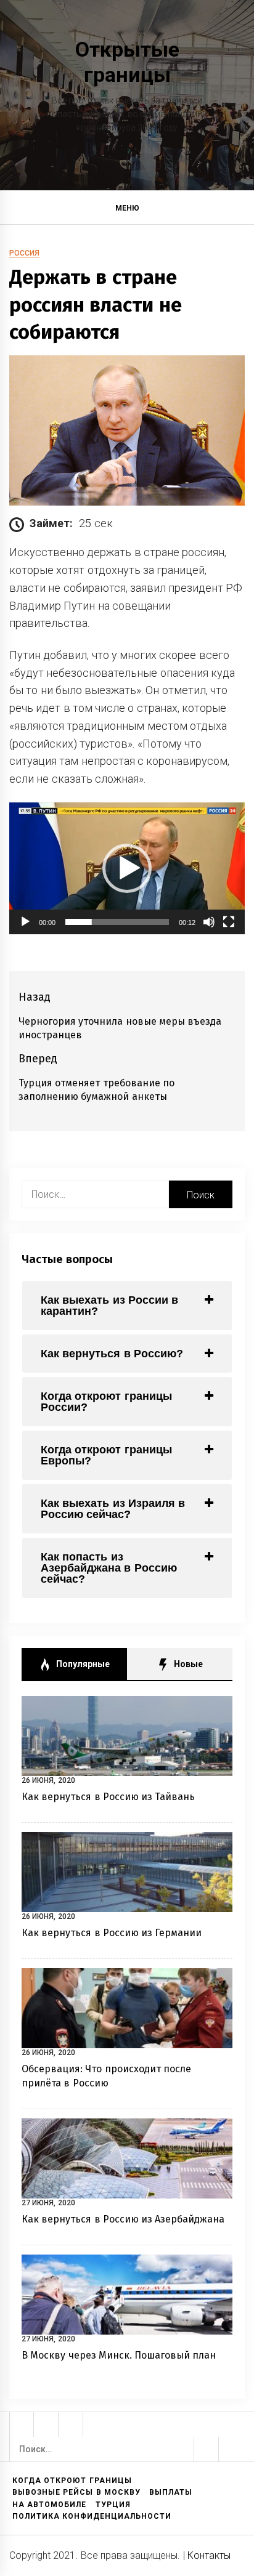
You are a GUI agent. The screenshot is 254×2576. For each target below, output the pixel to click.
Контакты (209, 2555)
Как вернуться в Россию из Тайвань (109, 1797)
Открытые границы (127, 62)
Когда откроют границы (72, 2481)
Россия (24, 253)
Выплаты (171, 2492)
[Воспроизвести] (25, 922)
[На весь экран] (229, 922)
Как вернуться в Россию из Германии (112, 1933)
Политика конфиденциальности (92, 2516)
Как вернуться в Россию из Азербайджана (123, 2219)
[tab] (127, 1306)
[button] (240, 210)
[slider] (117, 922)
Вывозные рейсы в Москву (76, 2492)
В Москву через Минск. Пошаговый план (119, 2355)
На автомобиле (49, 2505)
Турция (113, 2505)
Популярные (82, 1664)
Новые (187, 1664)
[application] (127, 869)
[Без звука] (209, 922)
